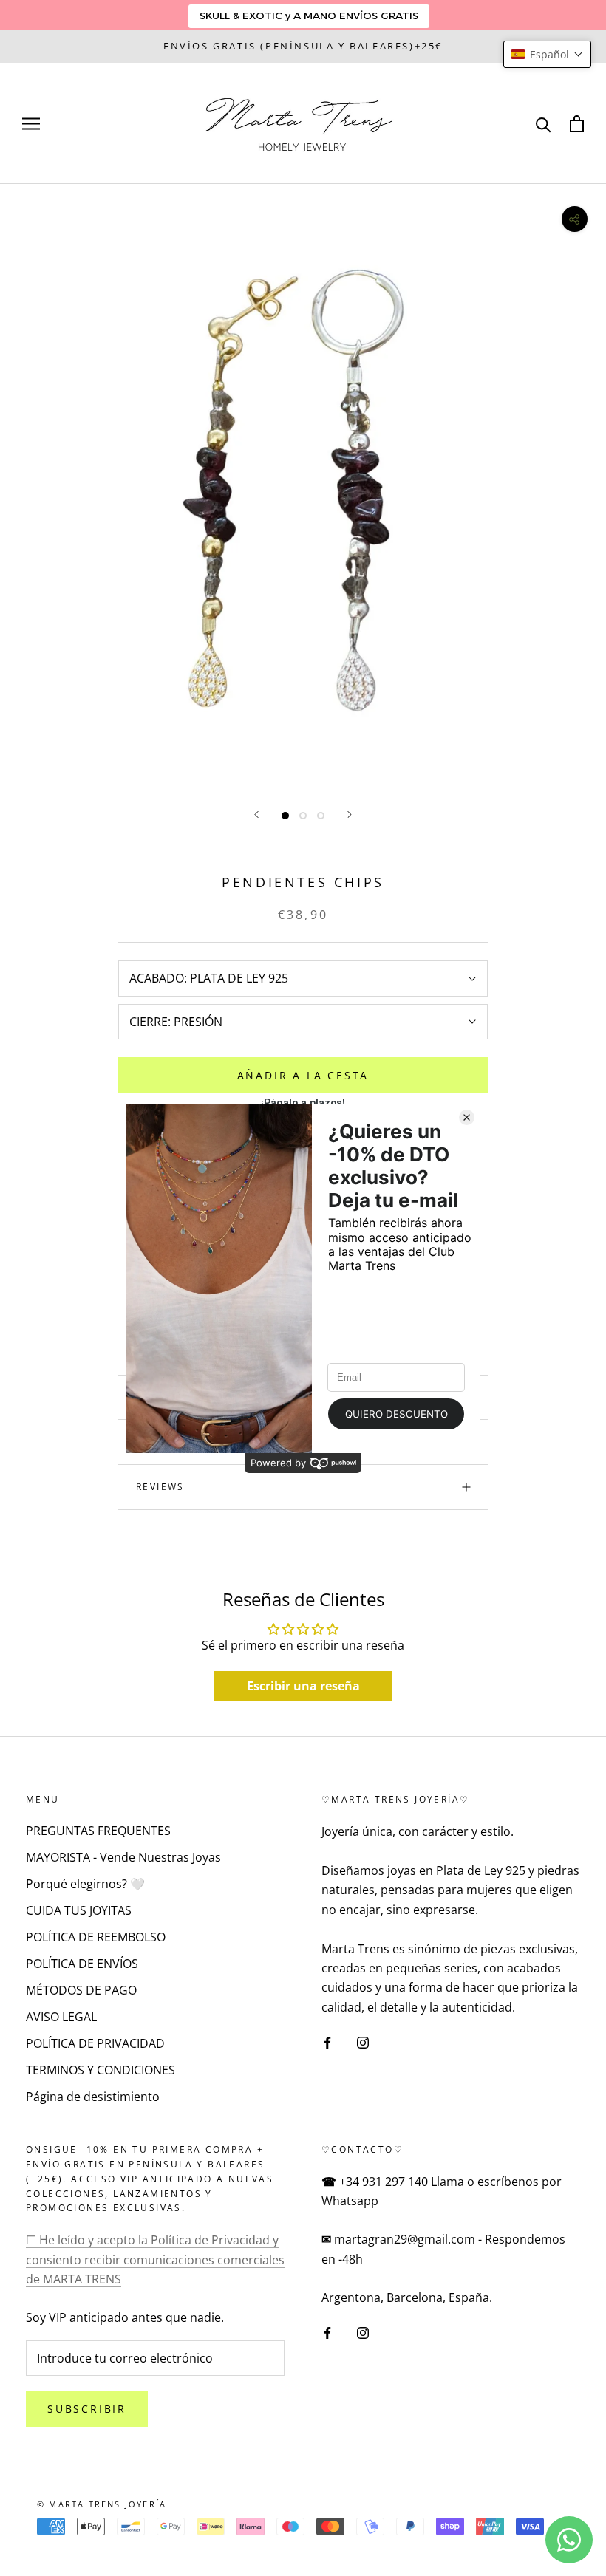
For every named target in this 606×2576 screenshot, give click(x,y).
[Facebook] (327, 2041)
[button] (547, 54)
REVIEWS (160, 1487)
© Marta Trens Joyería (102, 2504)
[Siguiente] (350, 814)
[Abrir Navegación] (31, 123)
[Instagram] (363, 2041)
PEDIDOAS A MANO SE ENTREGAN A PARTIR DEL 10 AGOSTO (303, 46)
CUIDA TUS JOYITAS (79, 1910)
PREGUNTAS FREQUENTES (98, 1831)
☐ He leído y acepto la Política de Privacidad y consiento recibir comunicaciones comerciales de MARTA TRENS (155, 2259)
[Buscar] (544, 124)
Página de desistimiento (93, 2097)
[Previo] (256, 814)
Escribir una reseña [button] (303, 1686)
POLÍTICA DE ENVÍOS (82, 1964)
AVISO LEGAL (61, 2017)
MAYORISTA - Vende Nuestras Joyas (123, 1857)
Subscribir (87, 2409)
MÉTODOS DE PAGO (81, 1990)
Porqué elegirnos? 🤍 (85, 1884)
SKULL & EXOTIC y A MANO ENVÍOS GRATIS (309, 16)
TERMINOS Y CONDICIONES (101, 2070)
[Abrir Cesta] (577, 124)
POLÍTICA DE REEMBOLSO (96, 1937)
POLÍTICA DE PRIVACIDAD (95, 2043)
